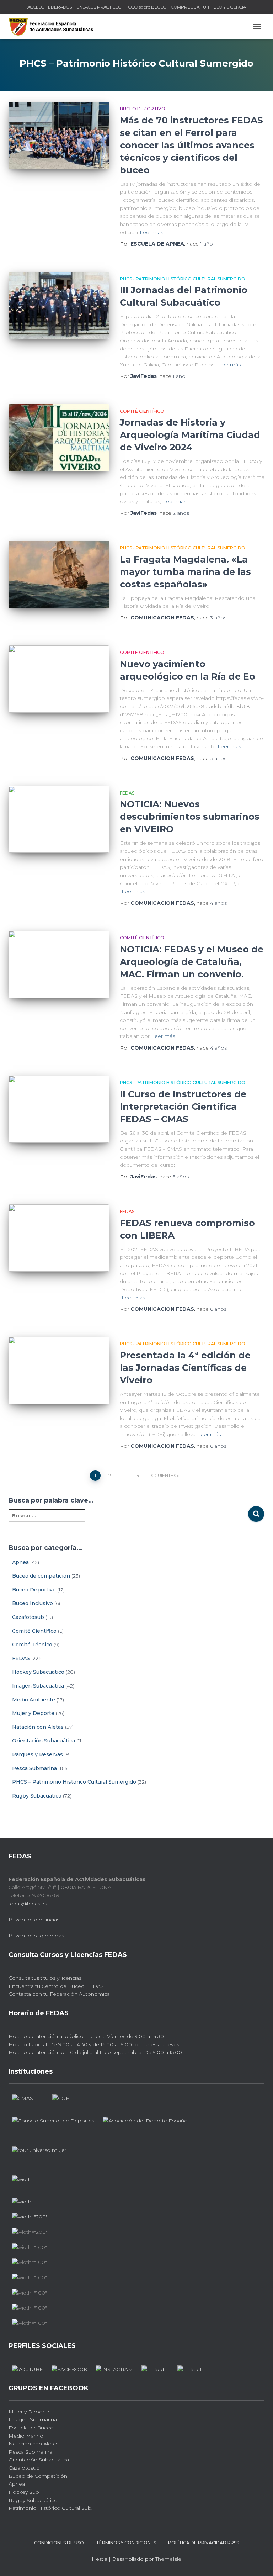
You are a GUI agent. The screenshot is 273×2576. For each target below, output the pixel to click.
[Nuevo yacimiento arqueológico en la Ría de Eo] (59, 679)
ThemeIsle (168, 2559)
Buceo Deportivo (143, 109)
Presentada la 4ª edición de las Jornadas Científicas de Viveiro (185, 1368)
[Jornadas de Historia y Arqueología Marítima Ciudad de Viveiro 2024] (59, 438)
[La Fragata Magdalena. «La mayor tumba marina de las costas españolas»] (59, 574)
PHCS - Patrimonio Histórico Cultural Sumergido (183, 279)
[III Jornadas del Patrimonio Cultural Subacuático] (59, 305)
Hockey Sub (24, 2492)
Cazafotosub (28, 1617)
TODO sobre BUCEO (146, 7)
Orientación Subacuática (44, 1741)
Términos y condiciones (126, 2543)
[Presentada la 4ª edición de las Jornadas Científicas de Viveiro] (59, 1370)
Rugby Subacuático (37, 1796)
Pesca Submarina (34, 1768)
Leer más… (153, 232)
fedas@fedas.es (28, 1904)
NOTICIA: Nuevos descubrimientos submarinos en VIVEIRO (190, 817)
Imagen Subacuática (38, 1686)
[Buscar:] (128, 1521)
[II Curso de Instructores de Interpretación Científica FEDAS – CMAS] (59, 1109)
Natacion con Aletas (33, 2444)
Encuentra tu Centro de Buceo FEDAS (56, 1986)
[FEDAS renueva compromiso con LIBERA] (59, 1238)
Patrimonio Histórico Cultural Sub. (50, 2508)
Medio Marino (26, 2436)
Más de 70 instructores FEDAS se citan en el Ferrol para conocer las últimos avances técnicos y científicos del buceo (191, 145)
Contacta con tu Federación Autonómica (59, 1994)
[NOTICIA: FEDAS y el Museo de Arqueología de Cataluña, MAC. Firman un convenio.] (59, 964)
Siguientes (163, 1475)
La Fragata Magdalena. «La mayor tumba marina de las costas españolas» (185, 572)
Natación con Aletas (38, 1727)
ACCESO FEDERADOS (50, 7)
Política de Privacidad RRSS (204, 2543)
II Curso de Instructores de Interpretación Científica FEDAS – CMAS (183, 1107)
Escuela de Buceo (31, 2428)
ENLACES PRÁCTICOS (99, 7)
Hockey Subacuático (38, 1672)
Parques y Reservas (38, 1754)
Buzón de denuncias (34, 1920)
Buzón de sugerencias (36, 1936)
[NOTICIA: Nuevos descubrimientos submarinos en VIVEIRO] (59, 819)
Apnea (20, 1562)
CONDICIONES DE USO (59, 2543)
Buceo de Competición (38, 2476)
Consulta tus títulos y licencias (45, 1978)
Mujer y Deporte (33, 1713)
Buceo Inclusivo (33, 1603)
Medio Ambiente (34, 1700)
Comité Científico (142, 411)
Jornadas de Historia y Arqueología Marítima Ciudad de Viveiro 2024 (190, 435)
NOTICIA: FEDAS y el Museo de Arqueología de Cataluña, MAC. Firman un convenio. (192, 962)
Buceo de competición (41, 1576)
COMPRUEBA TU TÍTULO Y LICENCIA (208, 7)
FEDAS (127, 793)
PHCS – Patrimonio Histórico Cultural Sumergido (74, 1782)
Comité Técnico (32, 1645)
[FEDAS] (54, 27)
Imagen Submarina (33, 2419)
